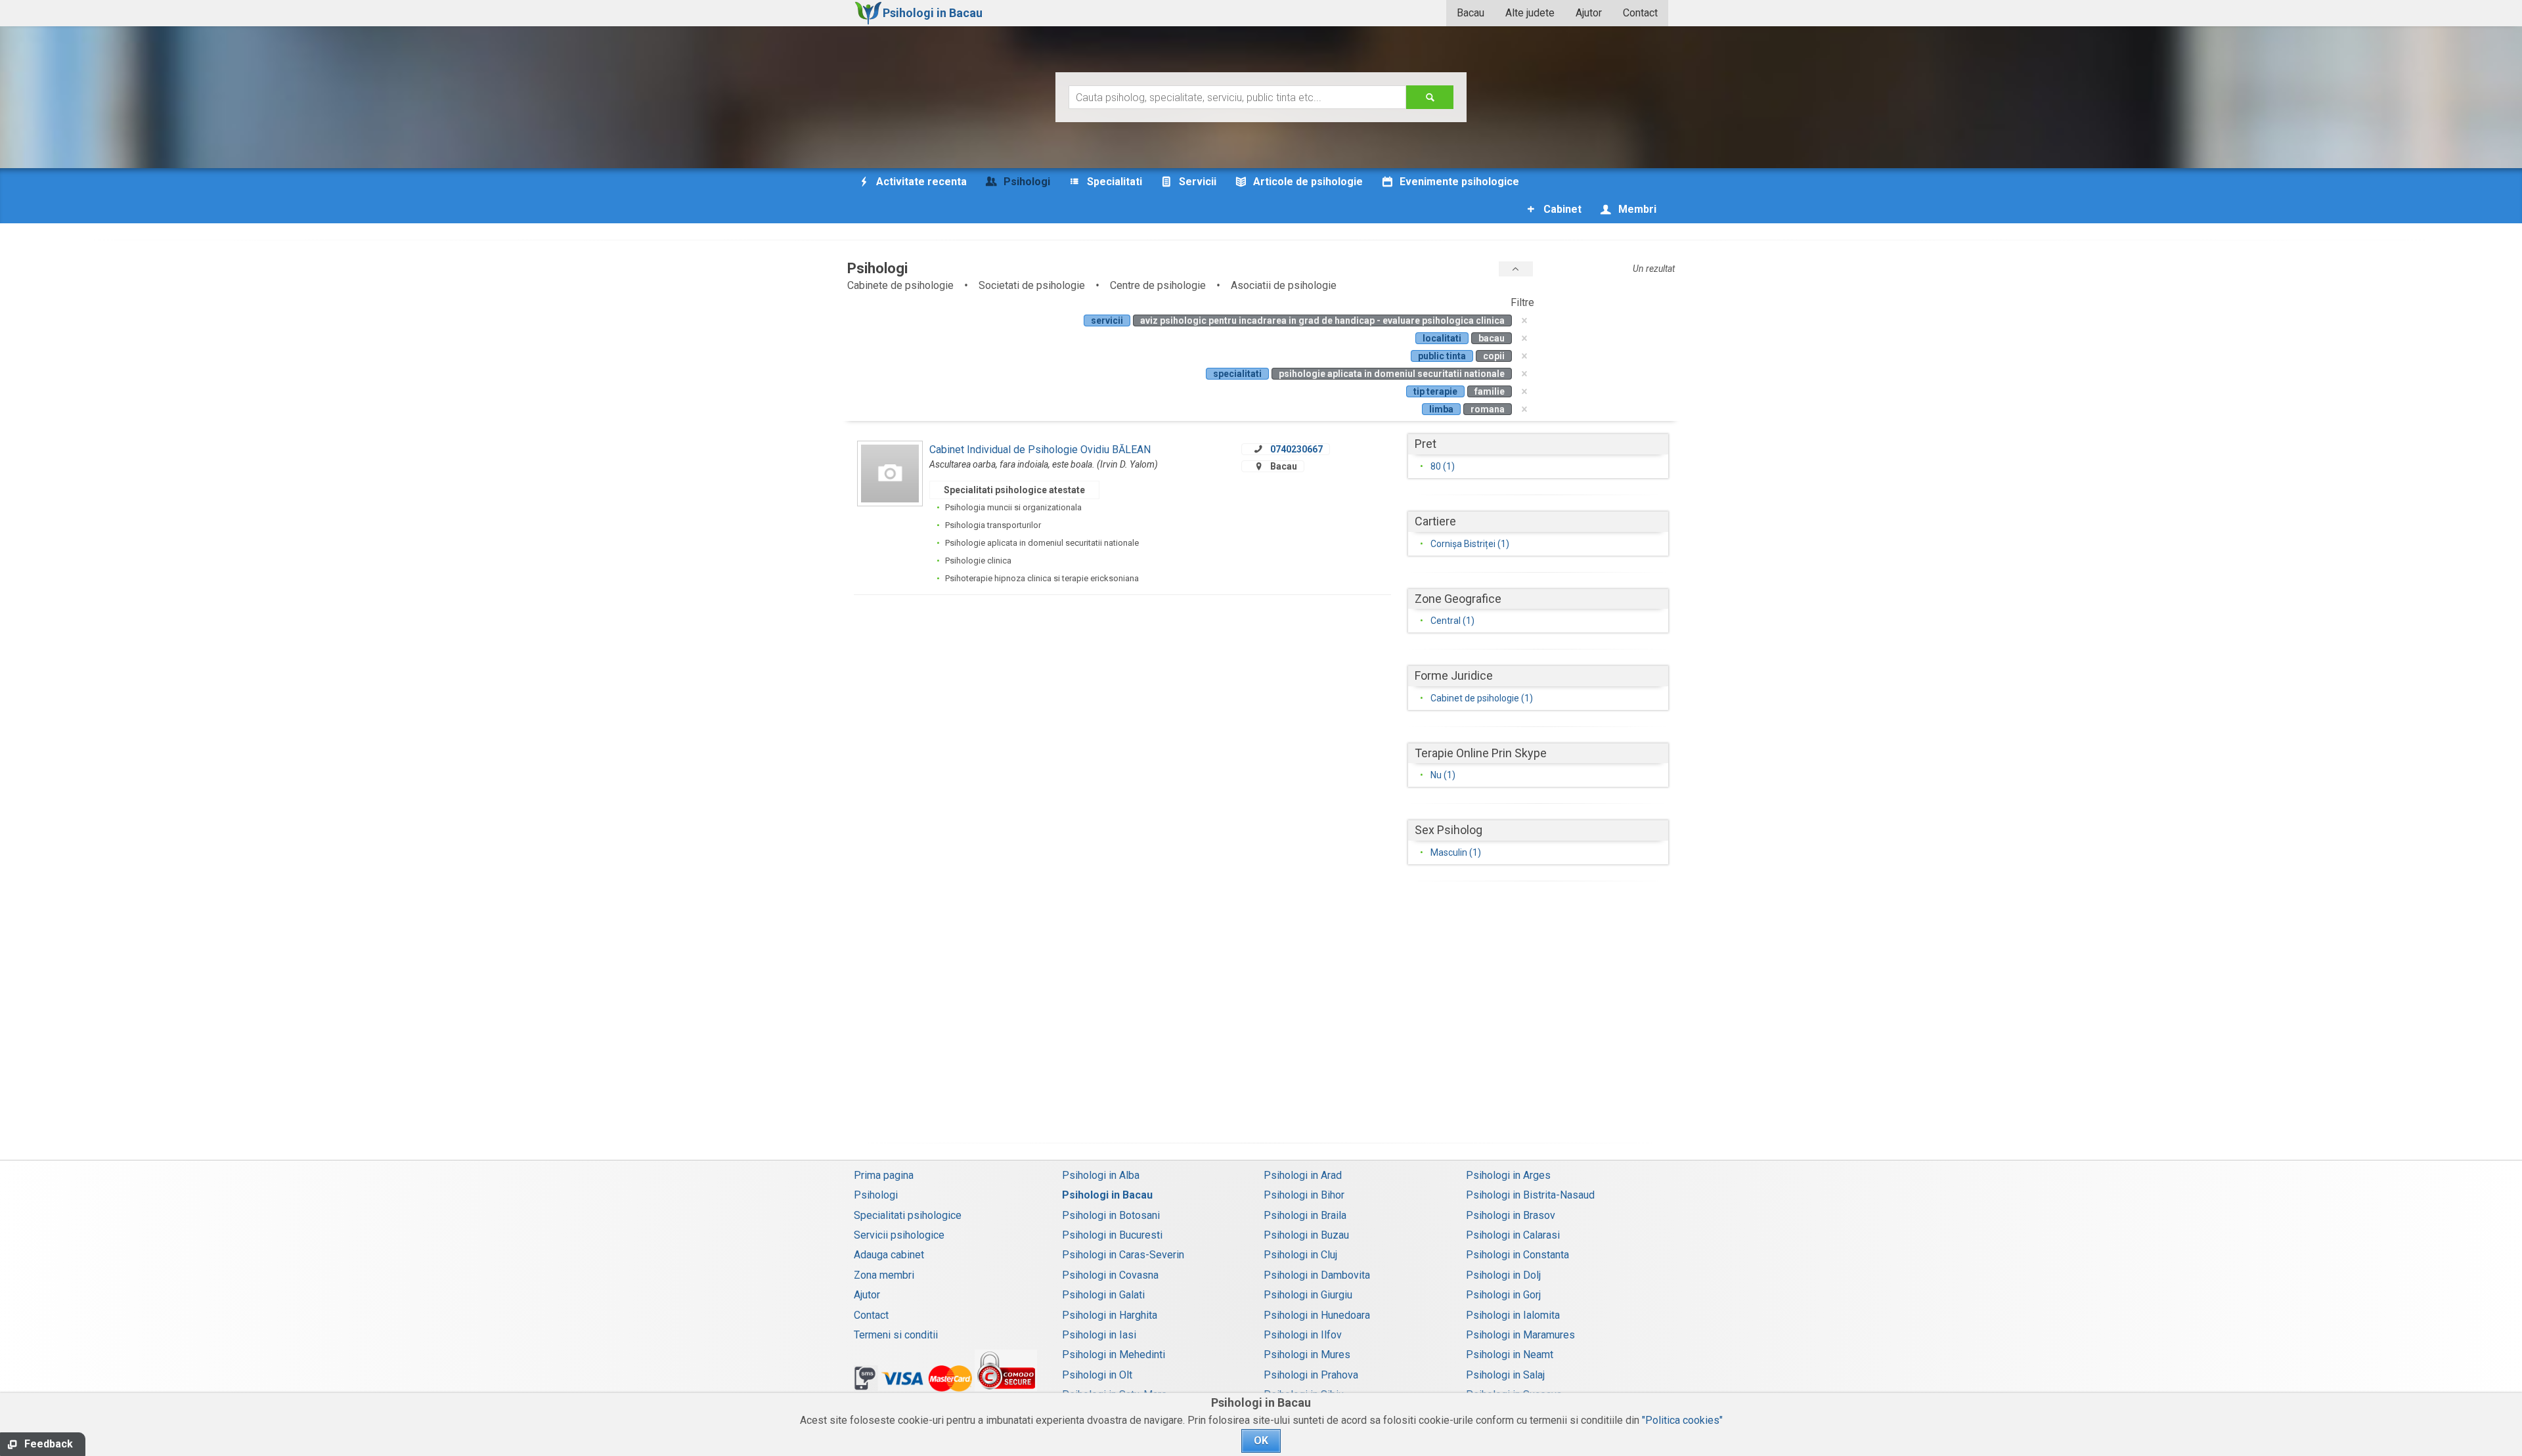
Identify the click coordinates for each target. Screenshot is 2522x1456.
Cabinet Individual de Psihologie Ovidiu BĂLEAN (1040, 450)
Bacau (1471, 13)
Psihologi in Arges (1508, 1175)
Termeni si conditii (896, 1335)
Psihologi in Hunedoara (1317, 1315)
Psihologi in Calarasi (1513, 1235)
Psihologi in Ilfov (1303, 1335)
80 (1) (1443, 466)
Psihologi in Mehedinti (1114, 1355)
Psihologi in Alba (1101, 1175)
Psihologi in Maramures (1520, 1335)
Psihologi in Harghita (1110, 1315)
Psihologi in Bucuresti (1112, 1235)
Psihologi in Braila (1305, 1215)
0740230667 (1296, 449)
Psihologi (876, 1195)
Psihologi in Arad (1303, 1175)
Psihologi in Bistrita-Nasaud (1530, 1195)
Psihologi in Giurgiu (1308, 1295)
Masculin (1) (1456, 852)
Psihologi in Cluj (1300, 1255)
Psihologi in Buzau (1306, 1235)
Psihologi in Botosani (1111, 1215)
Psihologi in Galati (1103, 1295)
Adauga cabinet (889, 1255)
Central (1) (1452, 621)
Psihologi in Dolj (1503, 1275)
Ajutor (1589, 13)
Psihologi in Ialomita (1513, 1315)
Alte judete (1530, 13)
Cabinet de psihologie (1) (1482, 698)
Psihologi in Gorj (1503, 1295)
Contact (1640, 13)
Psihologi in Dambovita (1317, 1275)
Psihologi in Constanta (1517, 1255)
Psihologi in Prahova (1311, 1375)
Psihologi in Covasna (1110, 1275)
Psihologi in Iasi (1099, 1335)
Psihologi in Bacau (1107, 1195)
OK (1261, 1441)
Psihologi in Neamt (1510, 1355)
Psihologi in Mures (1307, 1355)
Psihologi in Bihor (1304, 1195)
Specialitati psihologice (908, 1215)
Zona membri (884, 1275)
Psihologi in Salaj (1505, 1375)
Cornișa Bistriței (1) (1470, 544)
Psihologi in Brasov (1511, 1215)
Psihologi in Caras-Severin (1123, 1255)
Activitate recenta (920, 182)
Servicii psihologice (899, 1235)
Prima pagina (884, 1175)
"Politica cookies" (1682, 1420)
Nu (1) (1443, 775)
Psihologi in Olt (1097, 1375)
